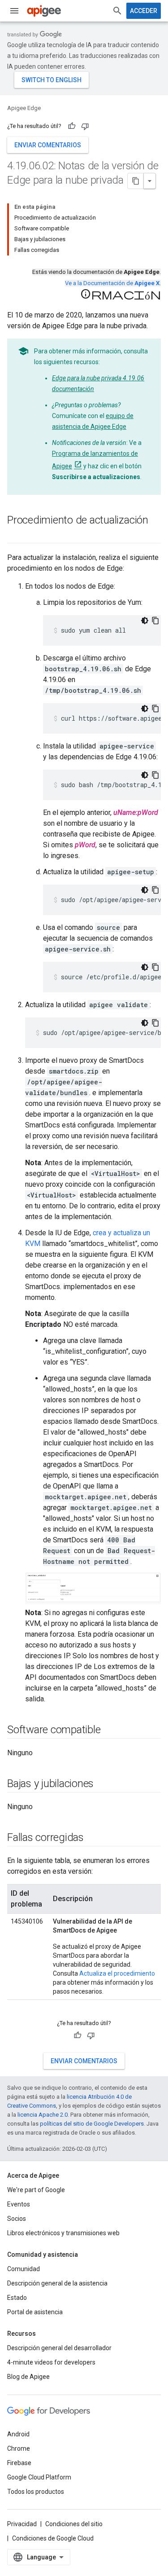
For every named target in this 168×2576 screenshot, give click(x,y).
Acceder (144, 11)
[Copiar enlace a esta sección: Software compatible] (109, 1731)
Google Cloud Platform (39, 2477)
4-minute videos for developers (51, 2362)
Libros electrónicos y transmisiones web (63, 2233)
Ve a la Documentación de (112, 283)
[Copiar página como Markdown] (136, 181)
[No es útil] (85, 126)
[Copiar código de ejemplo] (155, 621)
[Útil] (72, 126)
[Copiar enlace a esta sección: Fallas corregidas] (93, 1838)
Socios (17, 2219)
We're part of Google (36, 2190)
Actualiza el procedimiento (117, 1973)
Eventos (19, 2204)
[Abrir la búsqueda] (117, 11)
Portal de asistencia (35, 2312)
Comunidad (24, 2269)
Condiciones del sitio (74, 2524)
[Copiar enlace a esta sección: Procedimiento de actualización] (16, 535)
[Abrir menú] (14, 11)
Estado (17, 2298)
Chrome (19, 2448)
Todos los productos (36, 2492)
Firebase (19, 2463)
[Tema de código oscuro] (145, 621)
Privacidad (22, 2524)
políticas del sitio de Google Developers (92, 2124)
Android (18, 2434)
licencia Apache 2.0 (43, 2115)
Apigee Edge (24, 108)
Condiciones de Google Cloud (53, 2538)
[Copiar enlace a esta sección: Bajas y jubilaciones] (103, 1784)
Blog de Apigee (28, 2377)
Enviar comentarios (48, 145)
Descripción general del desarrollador (59, 2348)
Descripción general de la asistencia (57, 2283)
